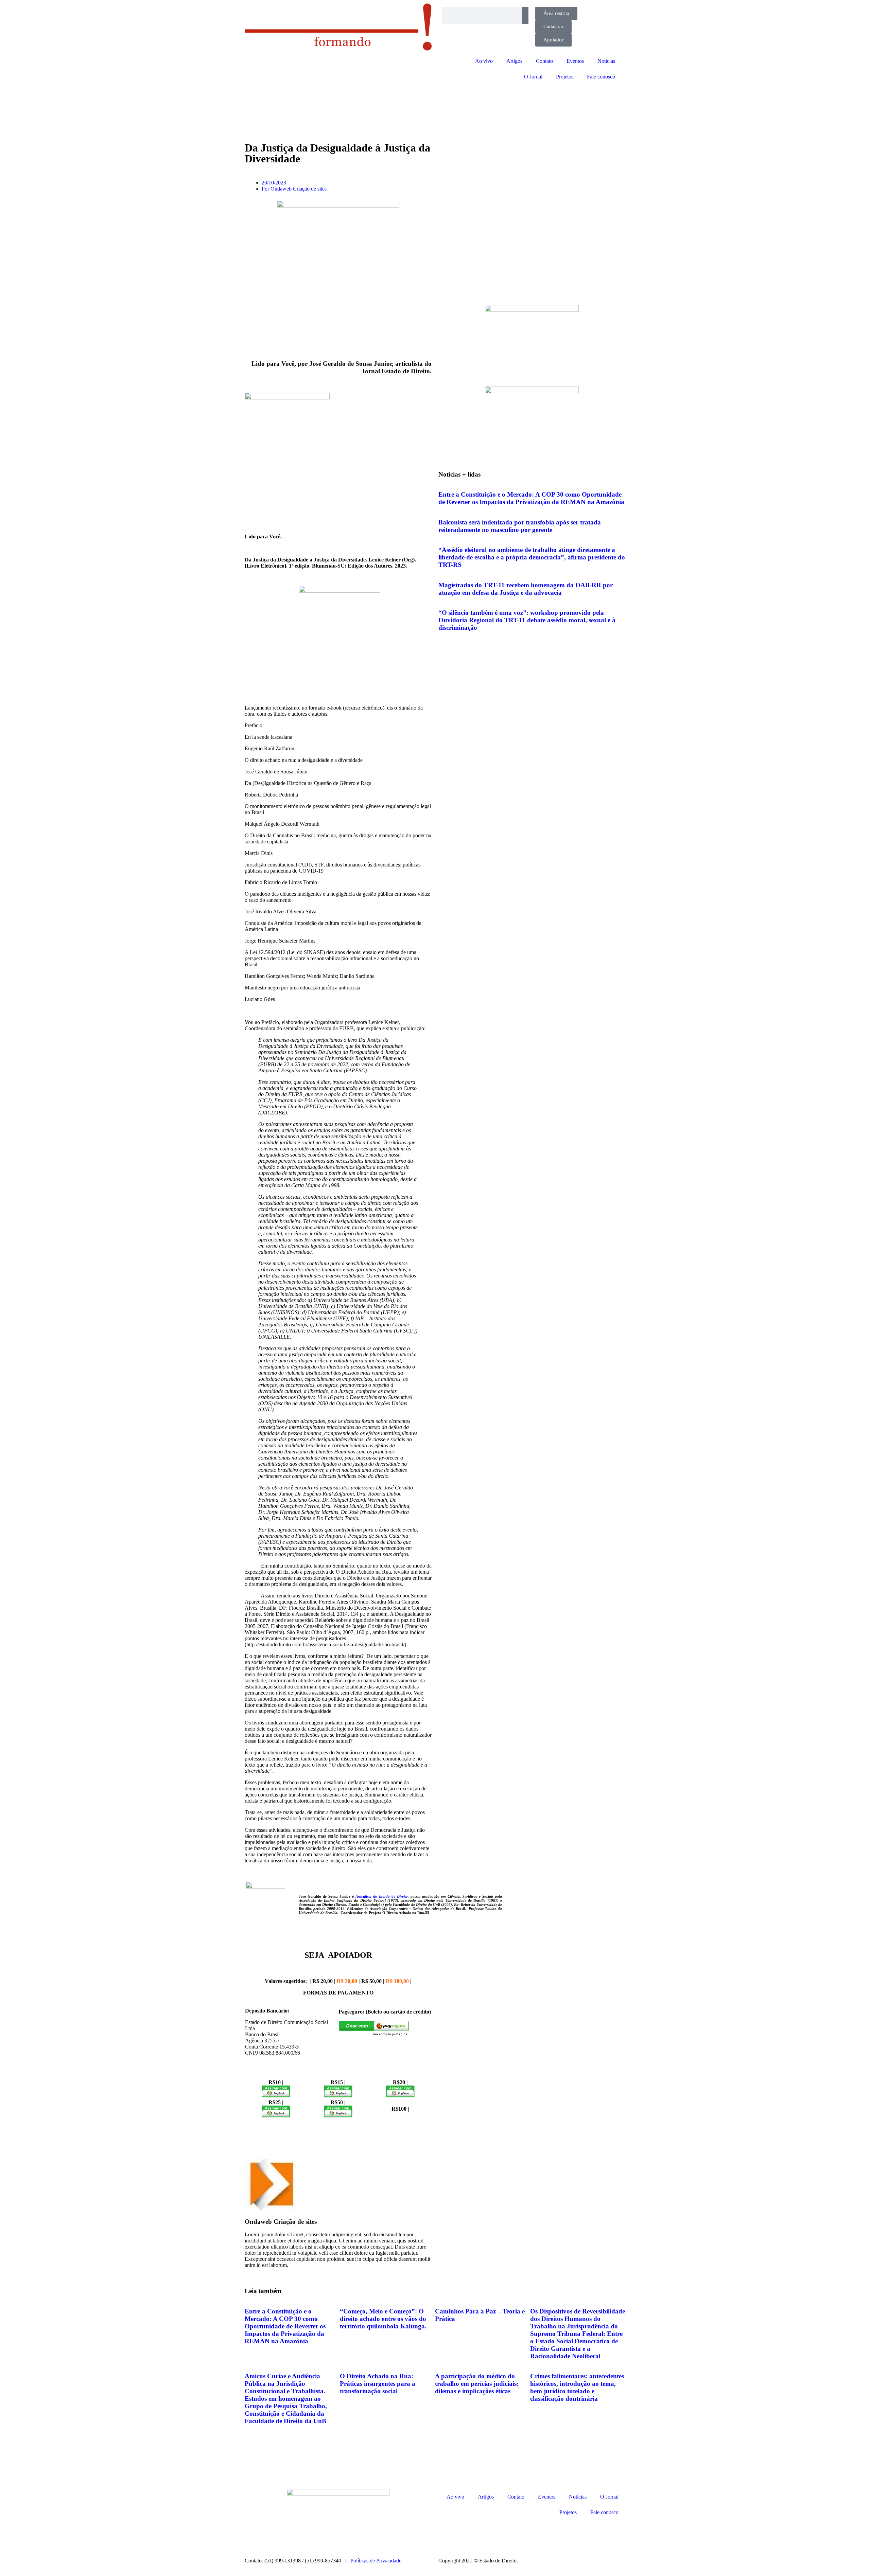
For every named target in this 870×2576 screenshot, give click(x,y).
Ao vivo (484, 61)
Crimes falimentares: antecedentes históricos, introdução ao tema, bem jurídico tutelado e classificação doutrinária (577, 2387)
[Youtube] (502, 2536)
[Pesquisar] (525, 15)
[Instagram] (447, 2536)
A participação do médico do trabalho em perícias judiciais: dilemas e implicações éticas (477, 2384)
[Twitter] (484, 2536)
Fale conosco (601, 77)
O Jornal (533, 77)
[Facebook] (465, 2536)
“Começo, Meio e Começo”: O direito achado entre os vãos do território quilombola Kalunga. (383, 2319)
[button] (248, 2271)
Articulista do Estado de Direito (382, 1896)
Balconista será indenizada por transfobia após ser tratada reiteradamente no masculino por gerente (520, 526)
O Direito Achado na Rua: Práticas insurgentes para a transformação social (378, 2384)
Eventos (575, 61)
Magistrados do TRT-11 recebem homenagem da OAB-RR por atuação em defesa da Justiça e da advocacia (526, 589)
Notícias (606, 61)
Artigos (514, 61)
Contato (544, 61)
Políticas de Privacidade (376, 2561)
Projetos (565, 77)
